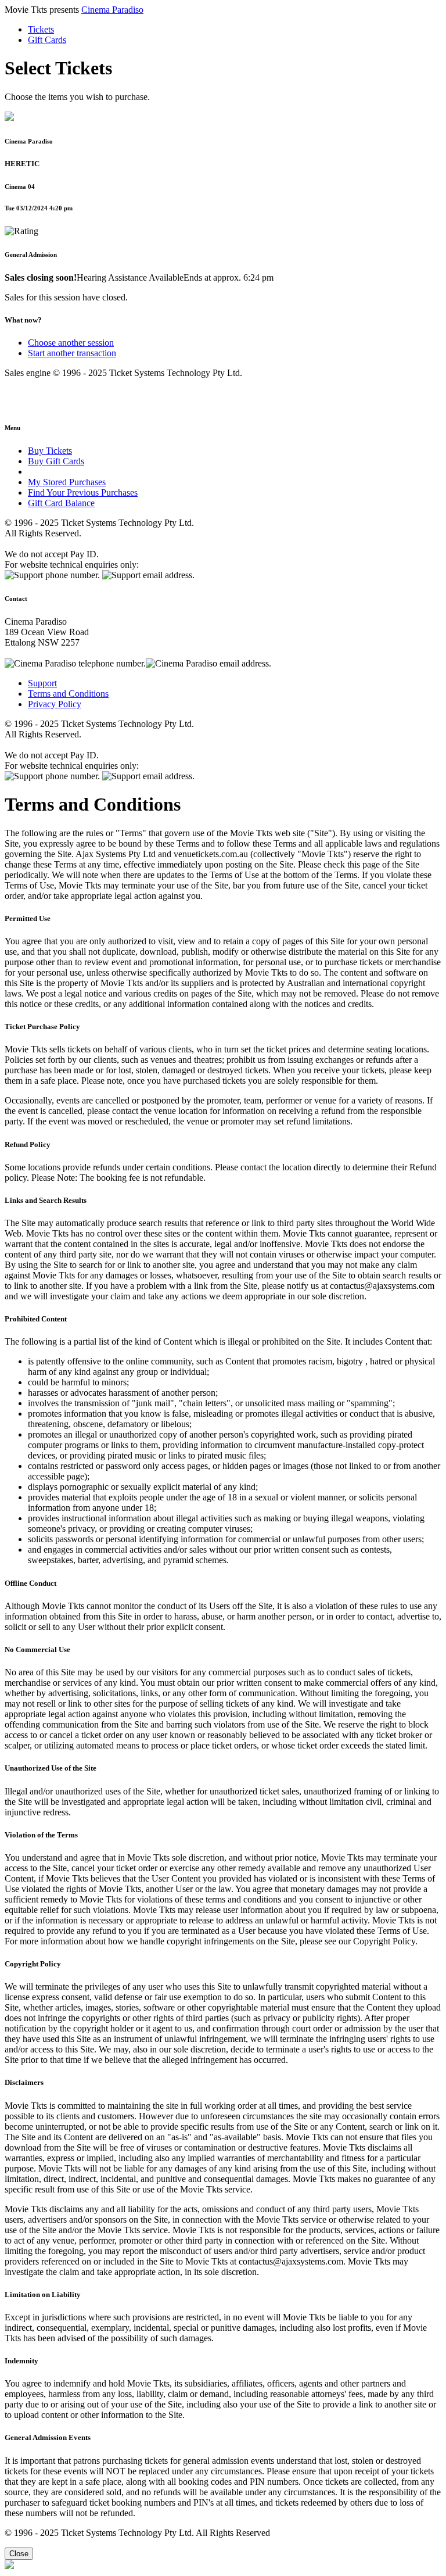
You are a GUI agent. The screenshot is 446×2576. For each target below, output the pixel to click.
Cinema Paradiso (112, 10)
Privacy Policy (55, 704)
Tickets (41, 29)
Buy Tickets (50, 451)
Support (42, 683)
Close (19, 2554)
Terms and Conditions (68, 694)
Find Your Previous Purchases (83, 492)
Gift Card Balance (61, 503)
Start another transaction (72, 353)
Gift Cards (47, 40)
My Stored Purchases (67, 482)
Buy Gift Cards (56, 461)
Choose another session (71, 343)
